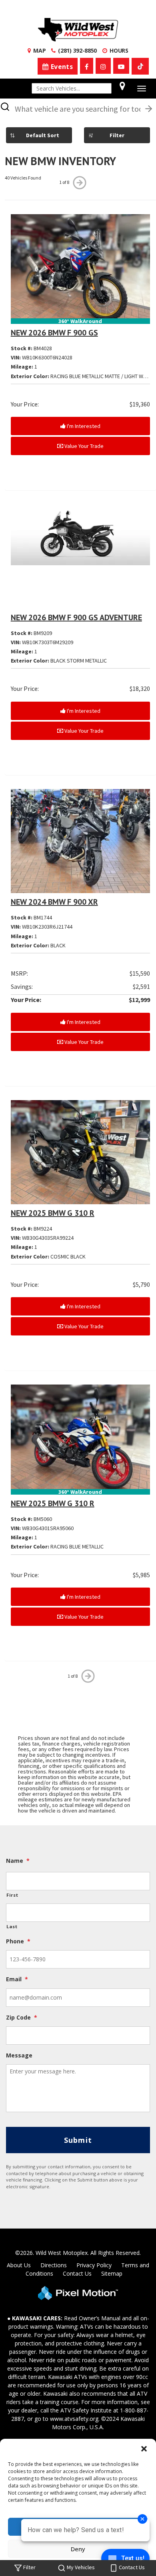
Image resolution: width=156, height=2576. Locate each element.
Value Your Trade (83, 446)
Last (12, 1926)
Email (17, 1979)
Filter (117, 135)
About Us (19, 2265)
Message (19, 2055)
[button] (144, 2449)
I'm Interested (83, 426)
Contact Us (77, 2273)
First (12, 1895)
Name (18, 1861)
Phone (18, 1941)
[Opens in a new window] (87, 66)
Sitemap (112, 2273)
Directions (54, 2265)
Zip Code (22, 2018)
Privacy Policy (94, 2265)
